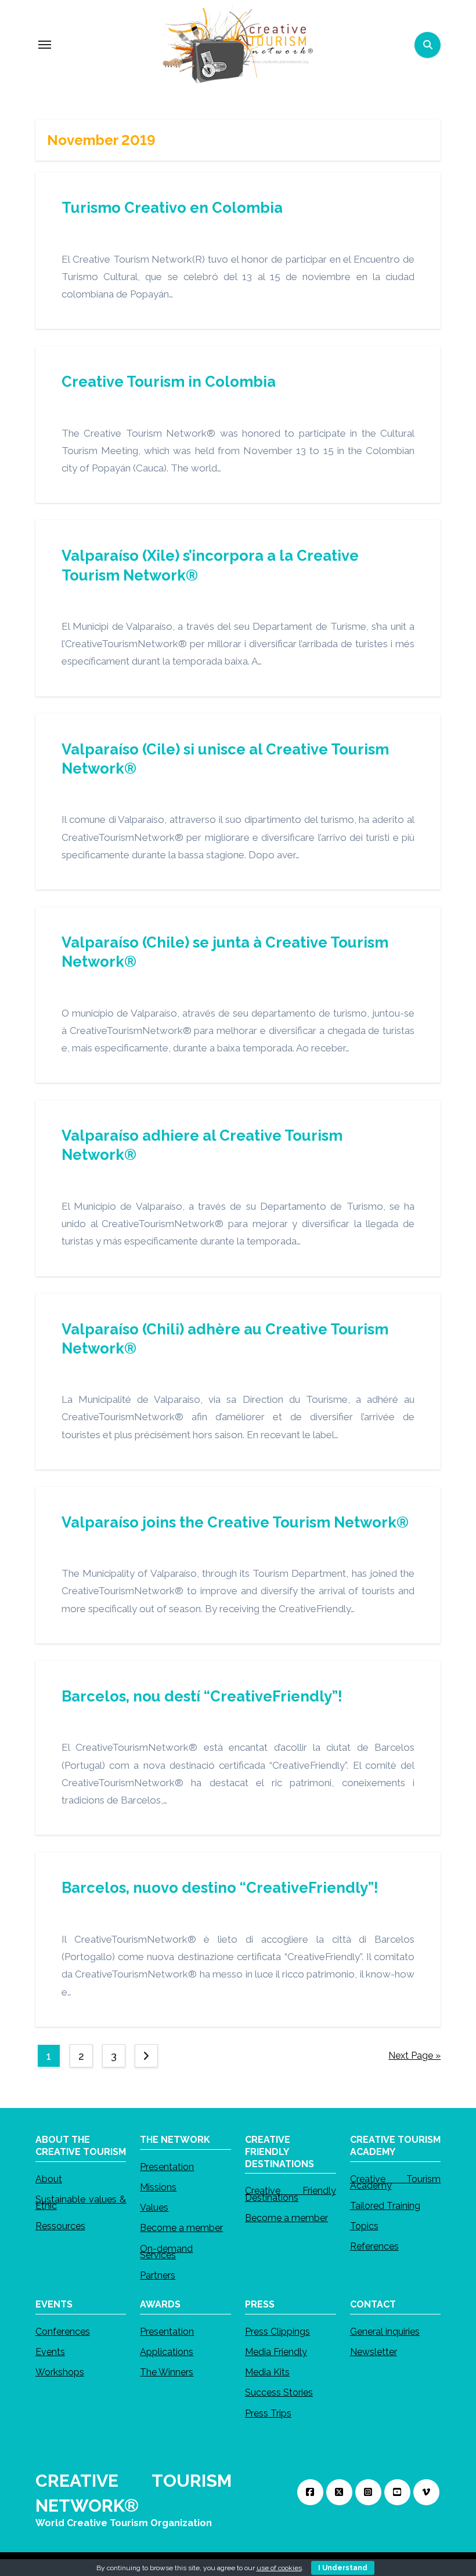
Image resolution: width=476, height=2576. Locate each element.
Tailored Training (385, 2206)
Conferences (63, 2332)
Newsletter (374, 2352)
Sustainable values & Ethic (81, 2203)
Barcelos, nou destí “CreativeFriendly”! (202, 1696)
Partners (158, 2275)
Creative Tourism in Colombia (169, 382)
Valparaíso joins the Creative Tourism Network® (235, 1522)
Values (154, 2207)
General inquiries (385, 2332)
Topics (364, 2226)
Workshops (60, 2372)
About (49, 2178)
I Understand (343, 2568)
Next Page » (414, 2056)
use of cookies (279, 2568)
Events (50, 2352)
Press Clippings (277, 2332)
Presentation (167, 2167)
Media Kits (267, 2372)
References (374, 2246)
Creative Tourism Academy (396, 2182)
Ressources (60, 2226)
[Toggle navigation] (45, 45)
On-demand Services (166, 2251)
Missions (158, 2187)
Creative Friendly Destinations (291, 2194)
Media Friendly (276, 2352)
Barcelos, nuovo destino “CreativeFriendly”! (220, 1888)
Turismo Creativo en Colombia (172, 208)
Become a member (181, 2228)
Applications (167, 2352)
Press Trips (268, 2413)
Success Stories (279, 2392)
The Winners (167, 2372)
